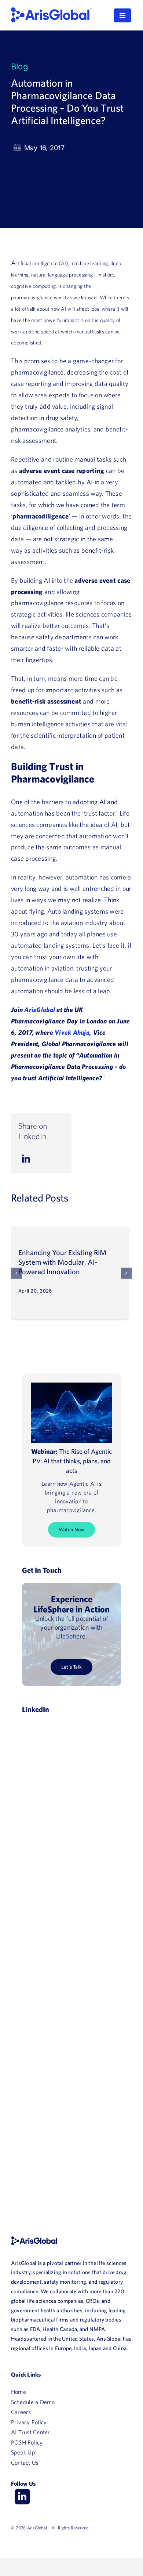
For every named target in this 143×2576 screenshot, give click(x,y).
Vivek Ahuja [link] (72, 1032)
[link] (51, 10)
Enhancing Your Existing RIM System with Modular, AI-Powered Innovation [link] (62, 1262)
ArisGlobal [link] (40, 1010)
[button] (16, 1273)
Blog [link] (20, 66)
